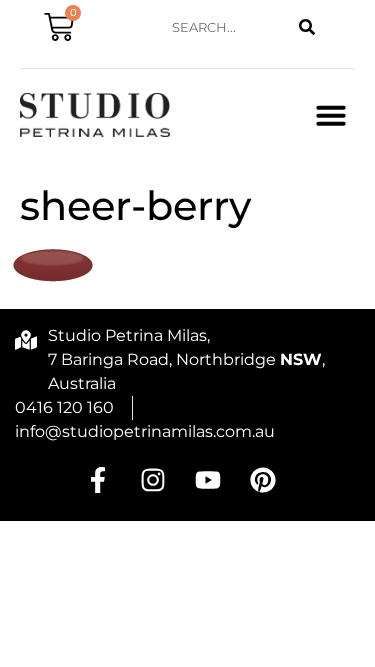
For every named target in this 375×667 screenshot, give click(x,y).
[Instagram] (153, 480)
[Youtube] (208, 480)
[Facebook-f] (98, 480)
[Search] (306, 27)
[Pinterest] (263, 480)
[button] (331, 115)
